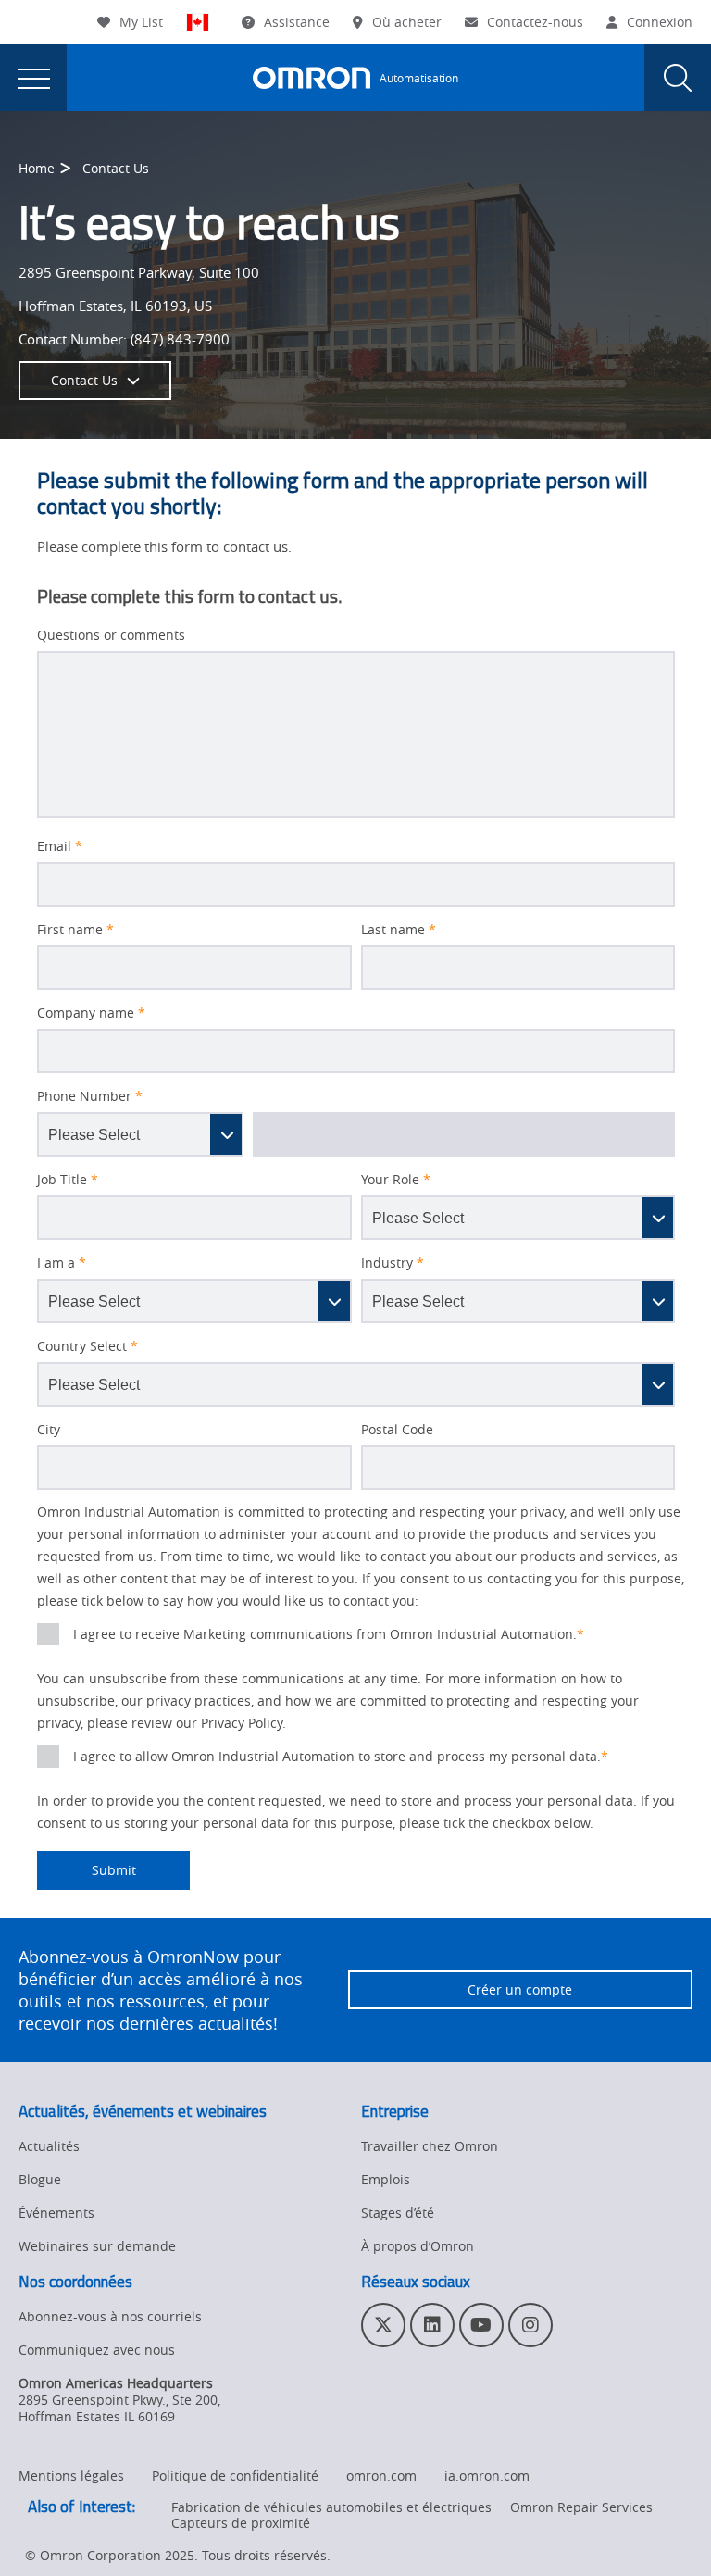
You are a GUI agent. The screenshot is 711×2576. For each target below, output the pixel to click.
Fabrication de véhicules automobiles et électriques (331, 2507)
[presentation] (33, 78)
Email (60, 846)
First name (75, 930)
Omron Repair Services (581, 2507)
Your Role (396, 1180)
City (49, 1430)
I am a (62, 1263)
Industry (393, 1263)
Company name (91, 1013)
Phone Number (90, 1096)
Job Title (68, 1180)
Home (37, 168)
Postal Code (397, 1430)
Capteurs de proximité (241, 2523)
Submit (87, 1870)
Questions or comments (111, 635)
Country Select (87, 1346)
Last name (399, 930)
